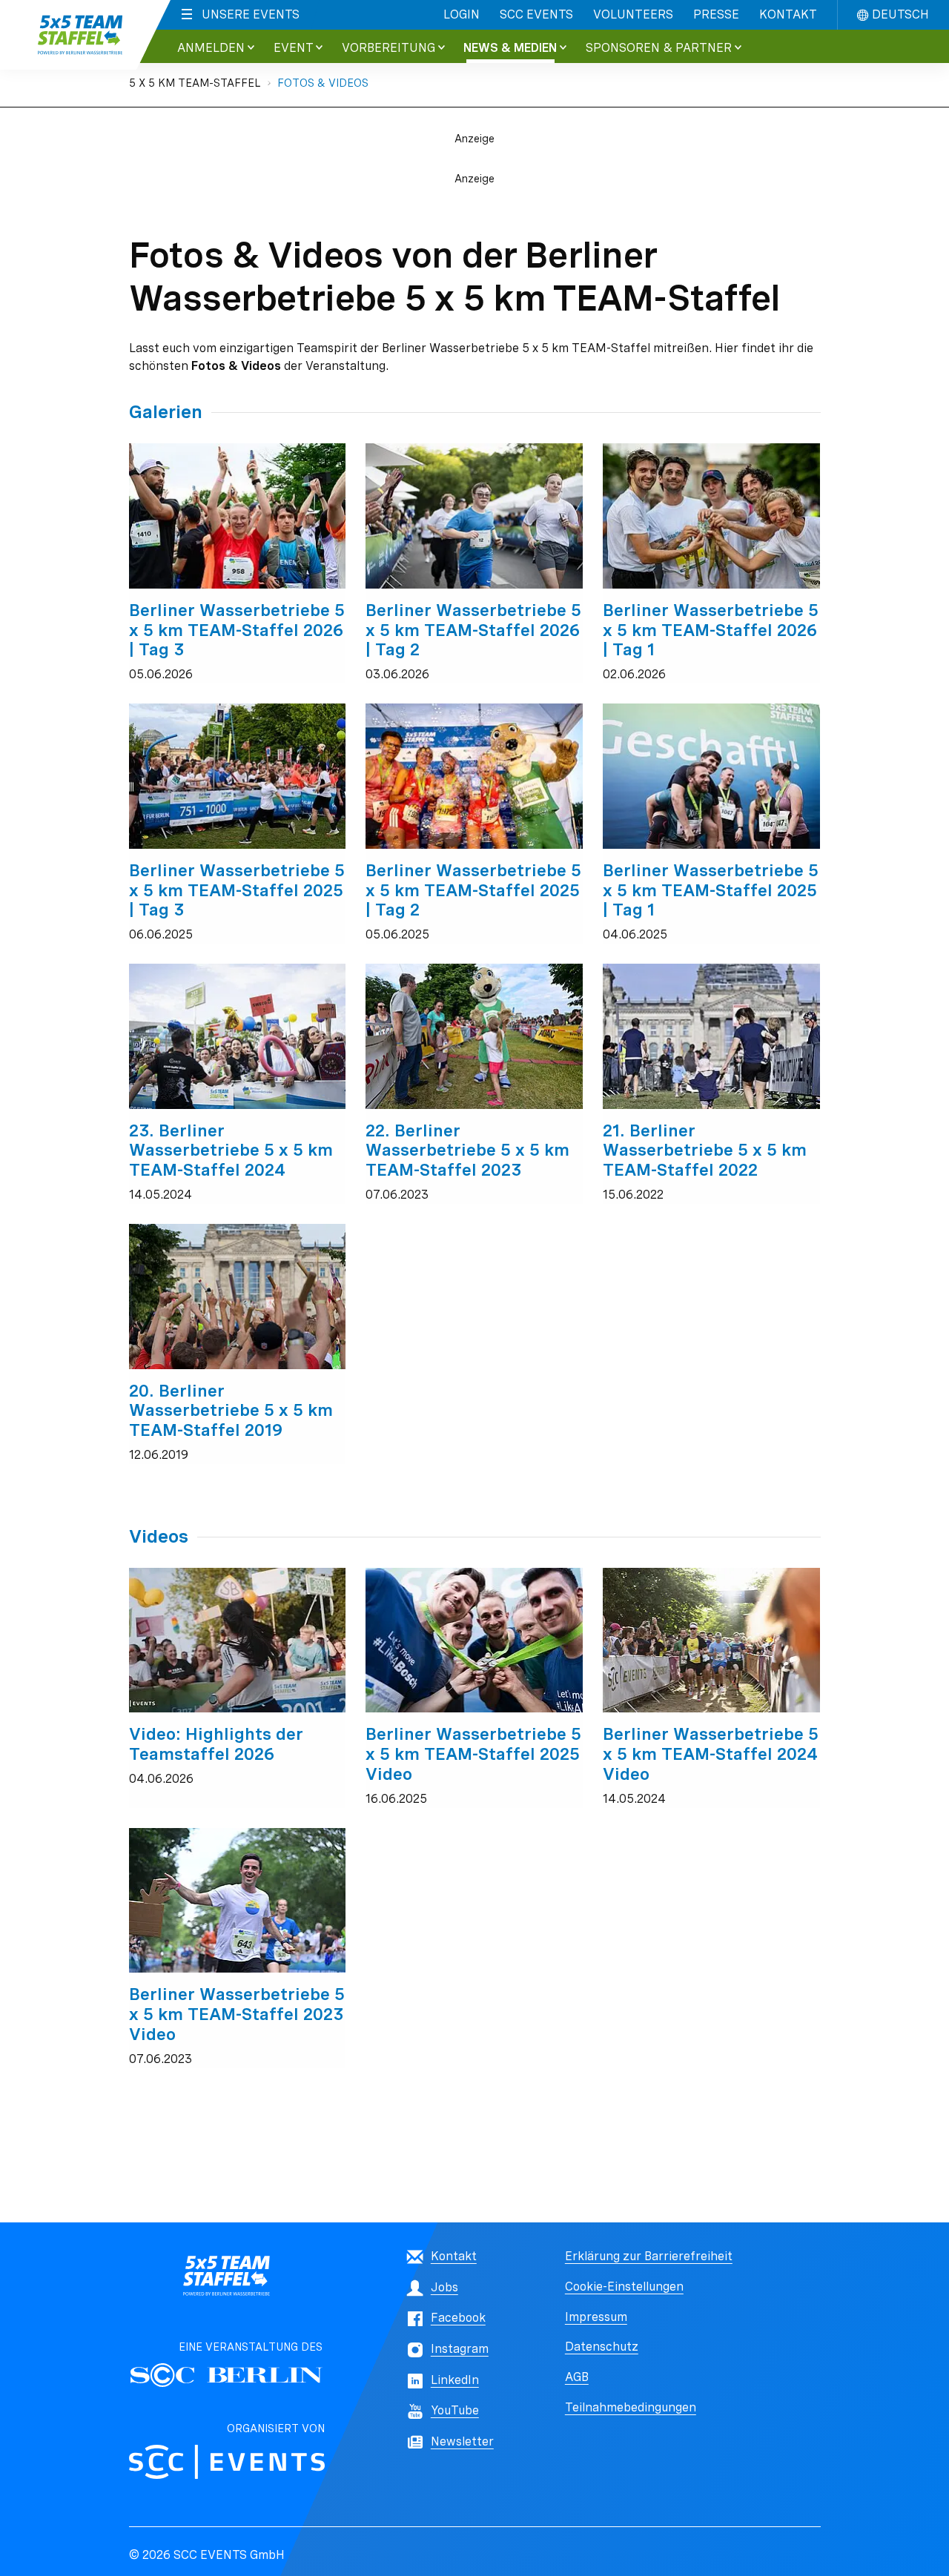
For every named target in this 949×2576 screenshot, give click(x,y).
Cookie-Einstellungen (624, 2287)
